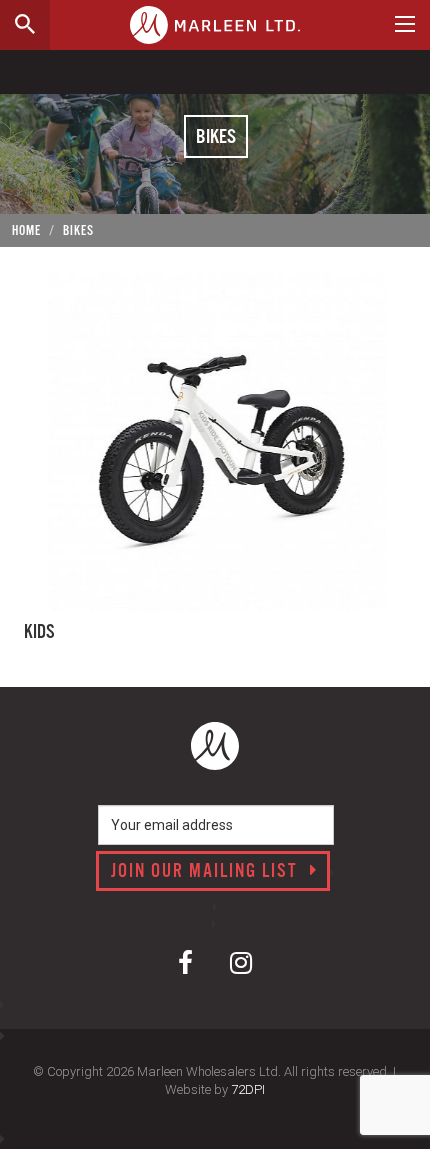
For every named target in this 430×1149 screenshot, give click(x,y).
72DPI (248, 1089)
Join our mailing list (207, 872)
